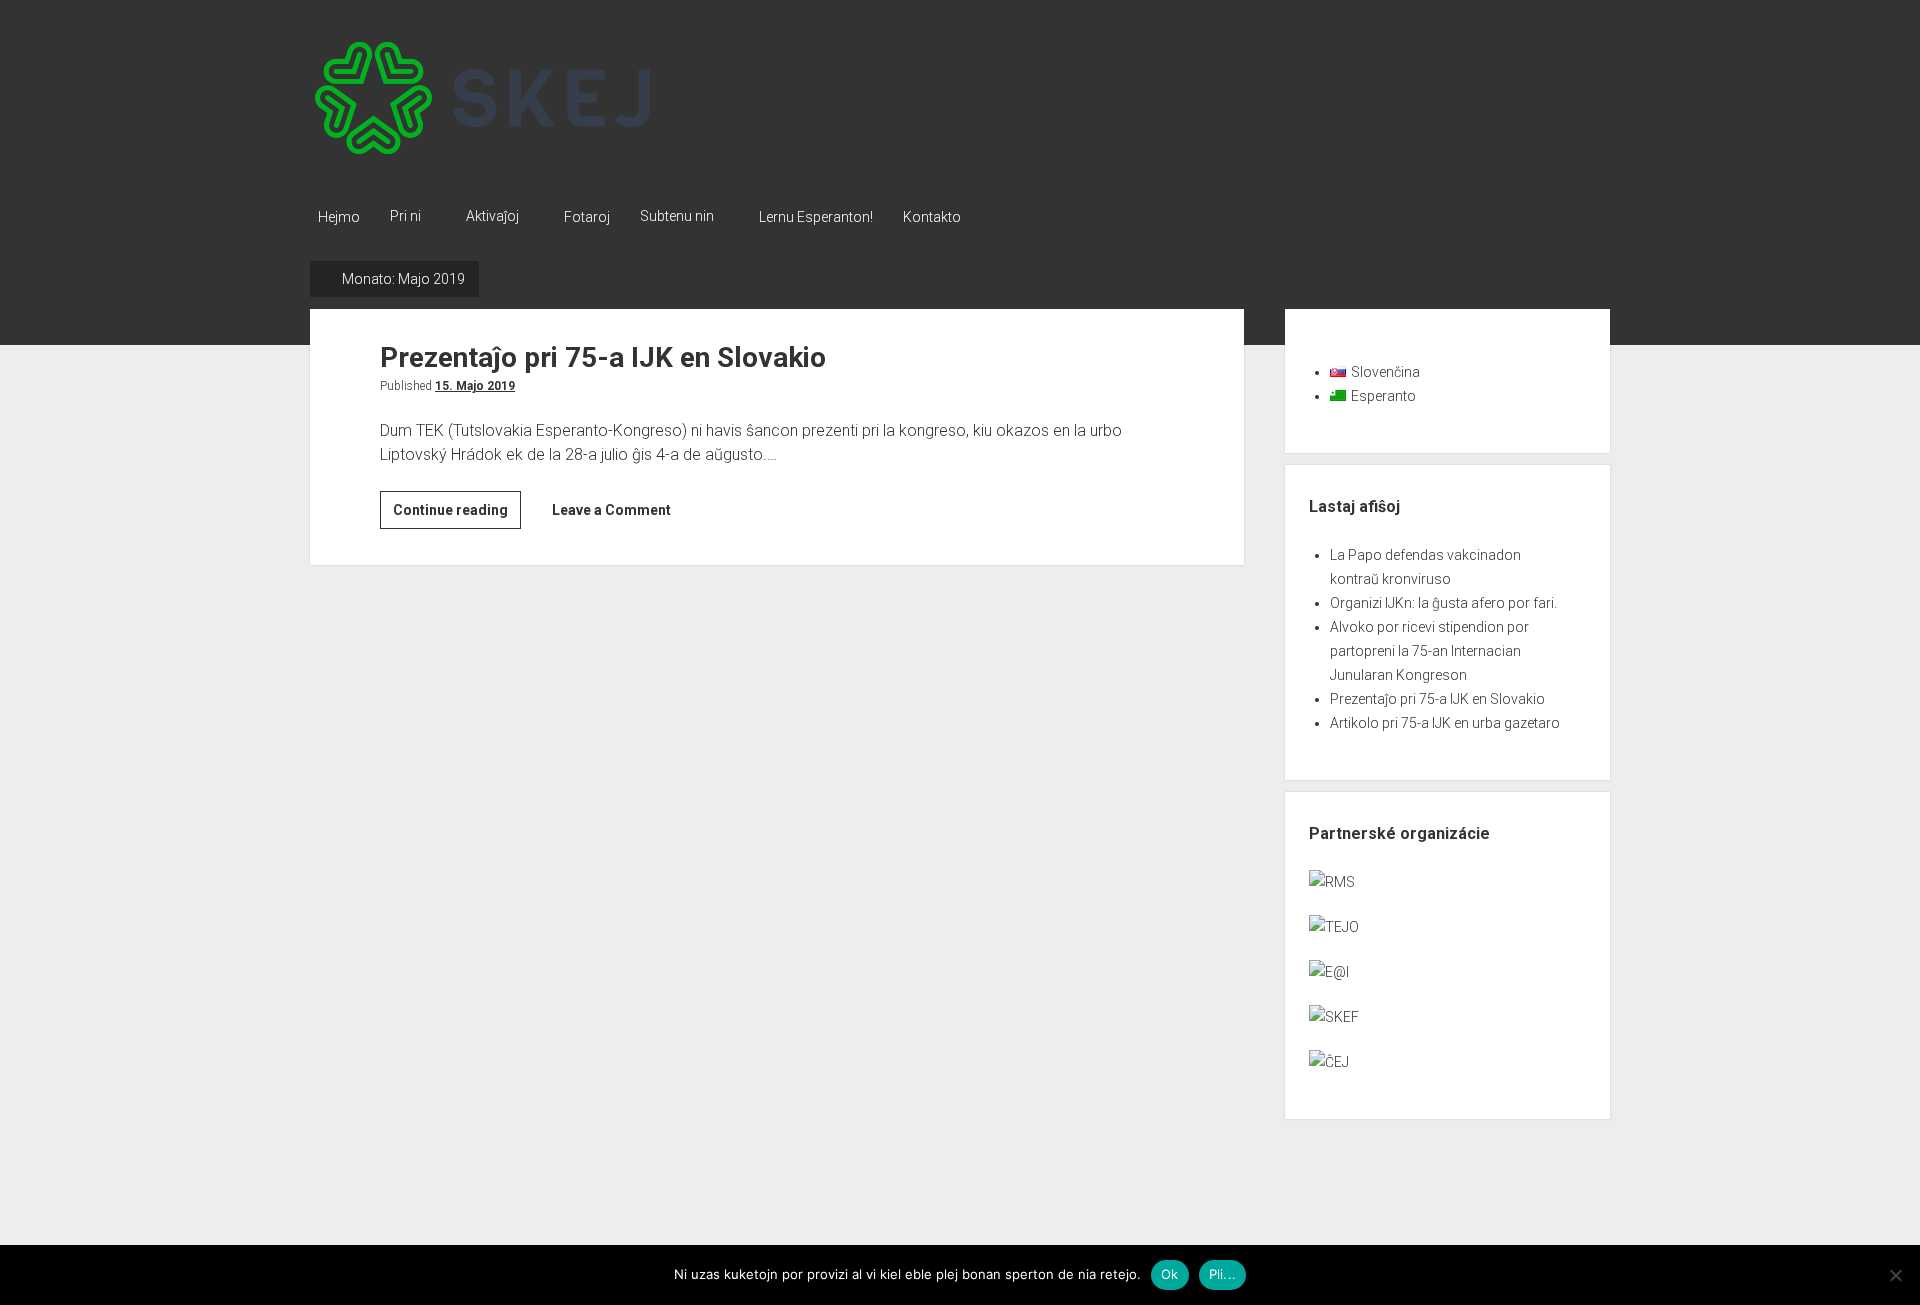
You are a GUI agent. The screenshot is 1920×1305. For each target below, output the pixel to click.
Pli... (1223, 1274)
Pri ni (405, 216)
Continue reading (457, 515)
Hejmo (339, 217)
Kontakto (932, 217)
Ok (1170, 1274)
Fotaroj (587, 217)
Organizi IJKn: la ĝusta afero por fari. (1443, 603)
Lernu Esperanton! (816, 217)
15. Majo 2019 (475, 386)
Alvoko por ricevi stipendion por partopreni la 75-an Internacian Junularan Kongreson (1429, 651)
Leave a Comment (611, 510)
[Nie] (1895, 1275)
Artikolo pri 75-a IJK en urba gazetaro (1445, 723)
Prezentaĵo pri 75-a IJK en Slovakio (603, 357)
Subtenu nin (677, 216)
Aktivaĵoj (492, 216)
